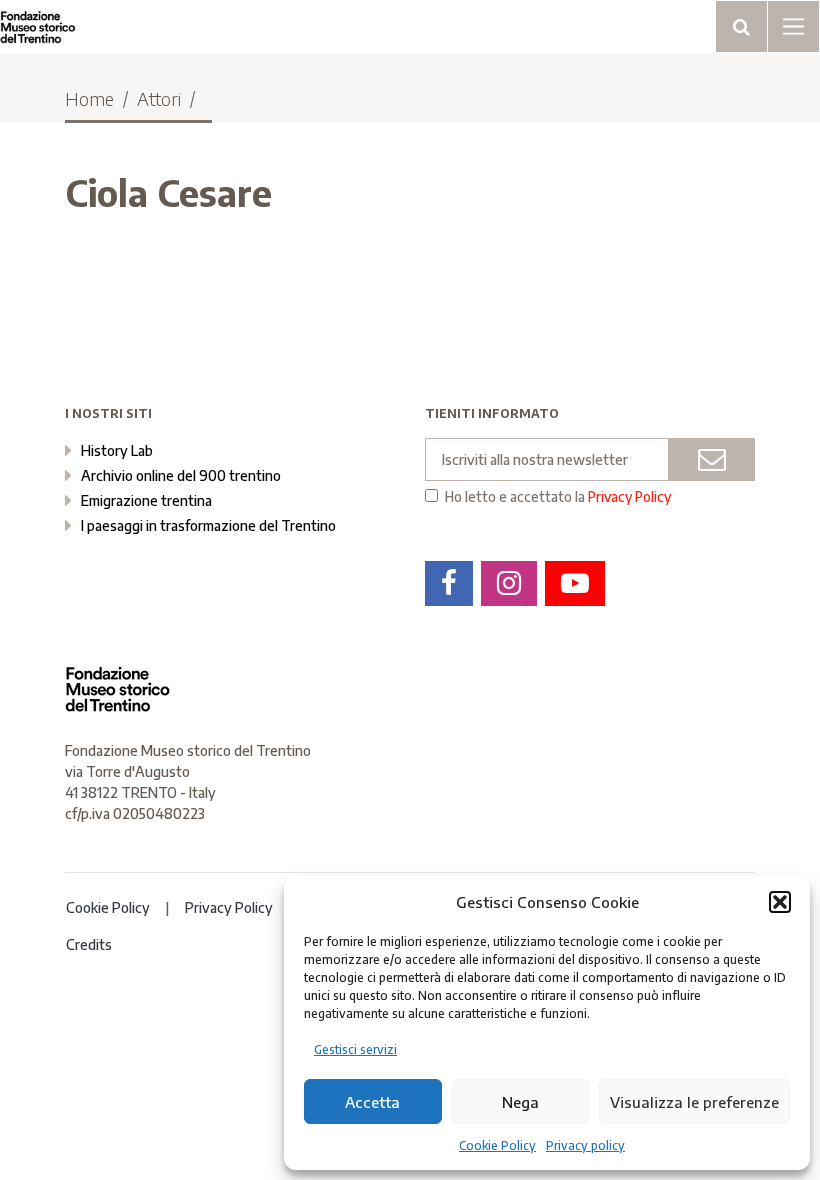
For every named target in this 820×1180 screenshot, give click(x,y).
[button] (780, 902)
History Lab (117, 450)
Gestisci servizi (355, 1049)
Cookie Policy (497, 1145)
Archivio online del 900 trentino (181, 475)
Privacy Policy (629, 496)
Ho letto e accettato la (558, 497)
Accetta (372, 1102)
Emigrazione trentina (146, 500)
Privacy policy (585, 1145)
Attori (159, 98)
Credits (89, 944)
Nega (520, 1102)
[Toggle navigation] (741, 26)
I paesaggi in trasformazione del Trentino (208, 525)
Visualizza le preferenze (694, 1102)
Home (89, 98)
